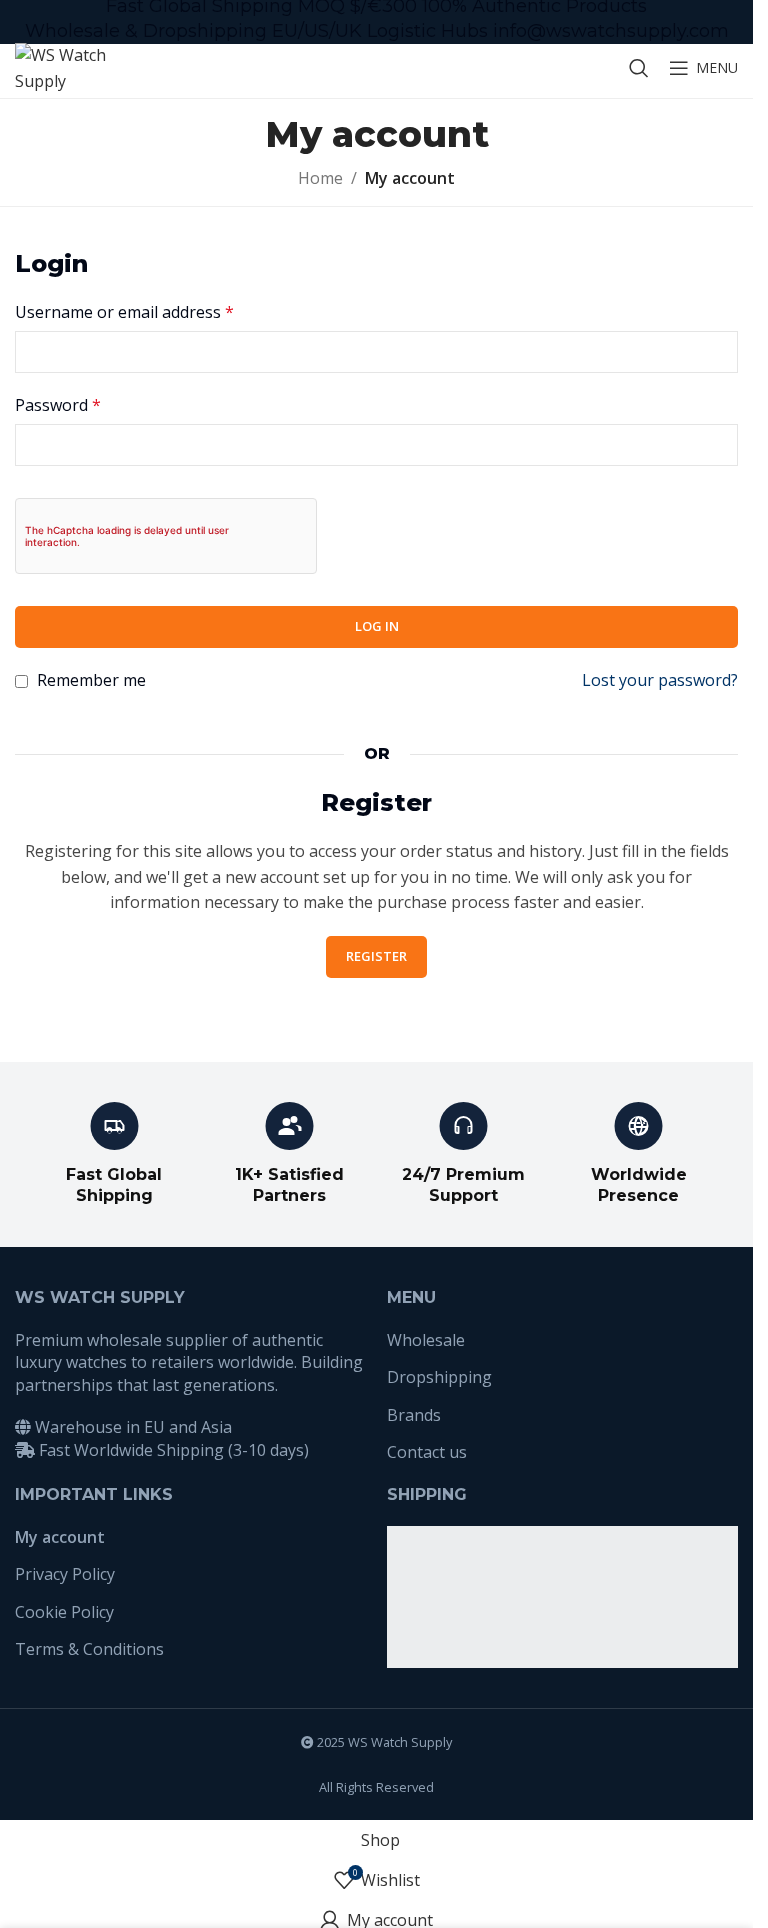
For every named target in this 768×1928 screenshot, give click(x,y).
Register (376, 956)
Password (58, 405)
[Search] (639, 68)
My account (60, 1537)
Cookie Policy (64, 1612)
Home (320, 178)
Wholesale (426, 1340)
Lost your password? (660, 680)
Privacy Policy (65, 1574)
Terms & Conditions (89, 1649)
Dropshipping (439, 1377)
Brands (414, 1415)
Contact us (427, 1452)
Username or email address (124, 312)
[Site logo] (65, 66)
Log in (377, 626)
